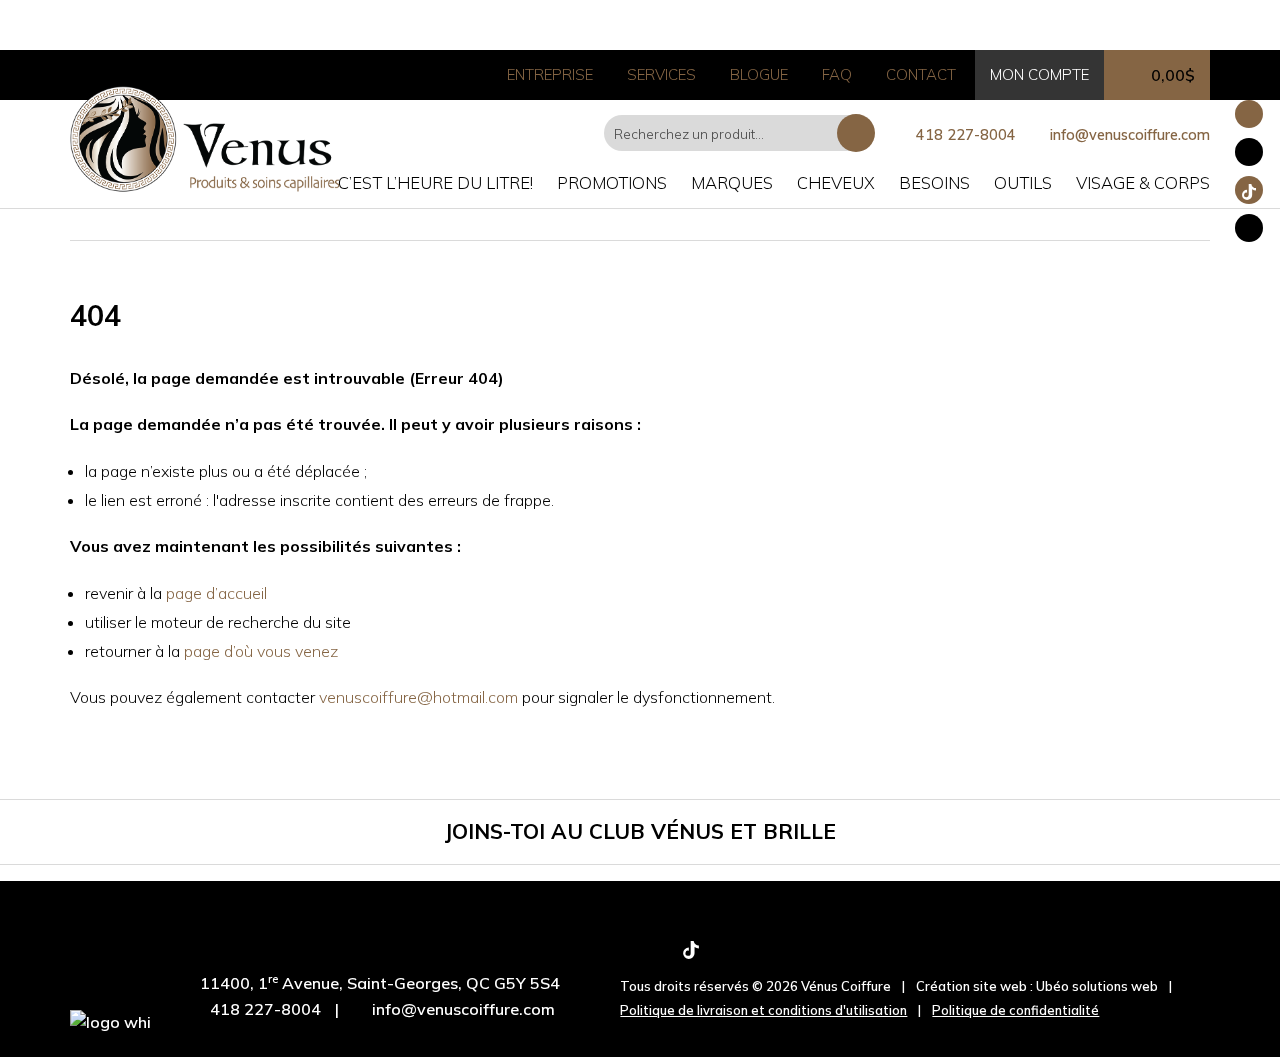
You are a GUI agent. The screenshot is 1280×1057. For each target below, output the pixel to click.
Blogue (759, 74)
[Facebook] (627, 955)
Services (661, 74)
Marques (732, 182)
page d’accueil (216, 593)
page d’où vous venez (261, 651)
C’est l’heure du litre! (435, 182)
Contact (921, 74)
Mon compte (1039, 74)
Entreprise (550, 74)
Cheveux (836, 182)
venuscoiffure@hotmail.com (418, 697)
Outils (1023, 182)
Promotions (612, 182)
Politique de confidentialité (1015, 1010)
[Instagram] (658, 955)
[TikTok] (691, 955)
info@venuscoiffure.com (463, 1009)
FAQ (837, 74)
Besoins (934, 182)
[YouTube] (724, 955)
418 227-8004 (966, 135)
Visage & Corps (1143, 182)
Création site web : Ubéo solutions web (1037, 986)
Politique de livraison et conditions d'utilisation (763, 1010)
